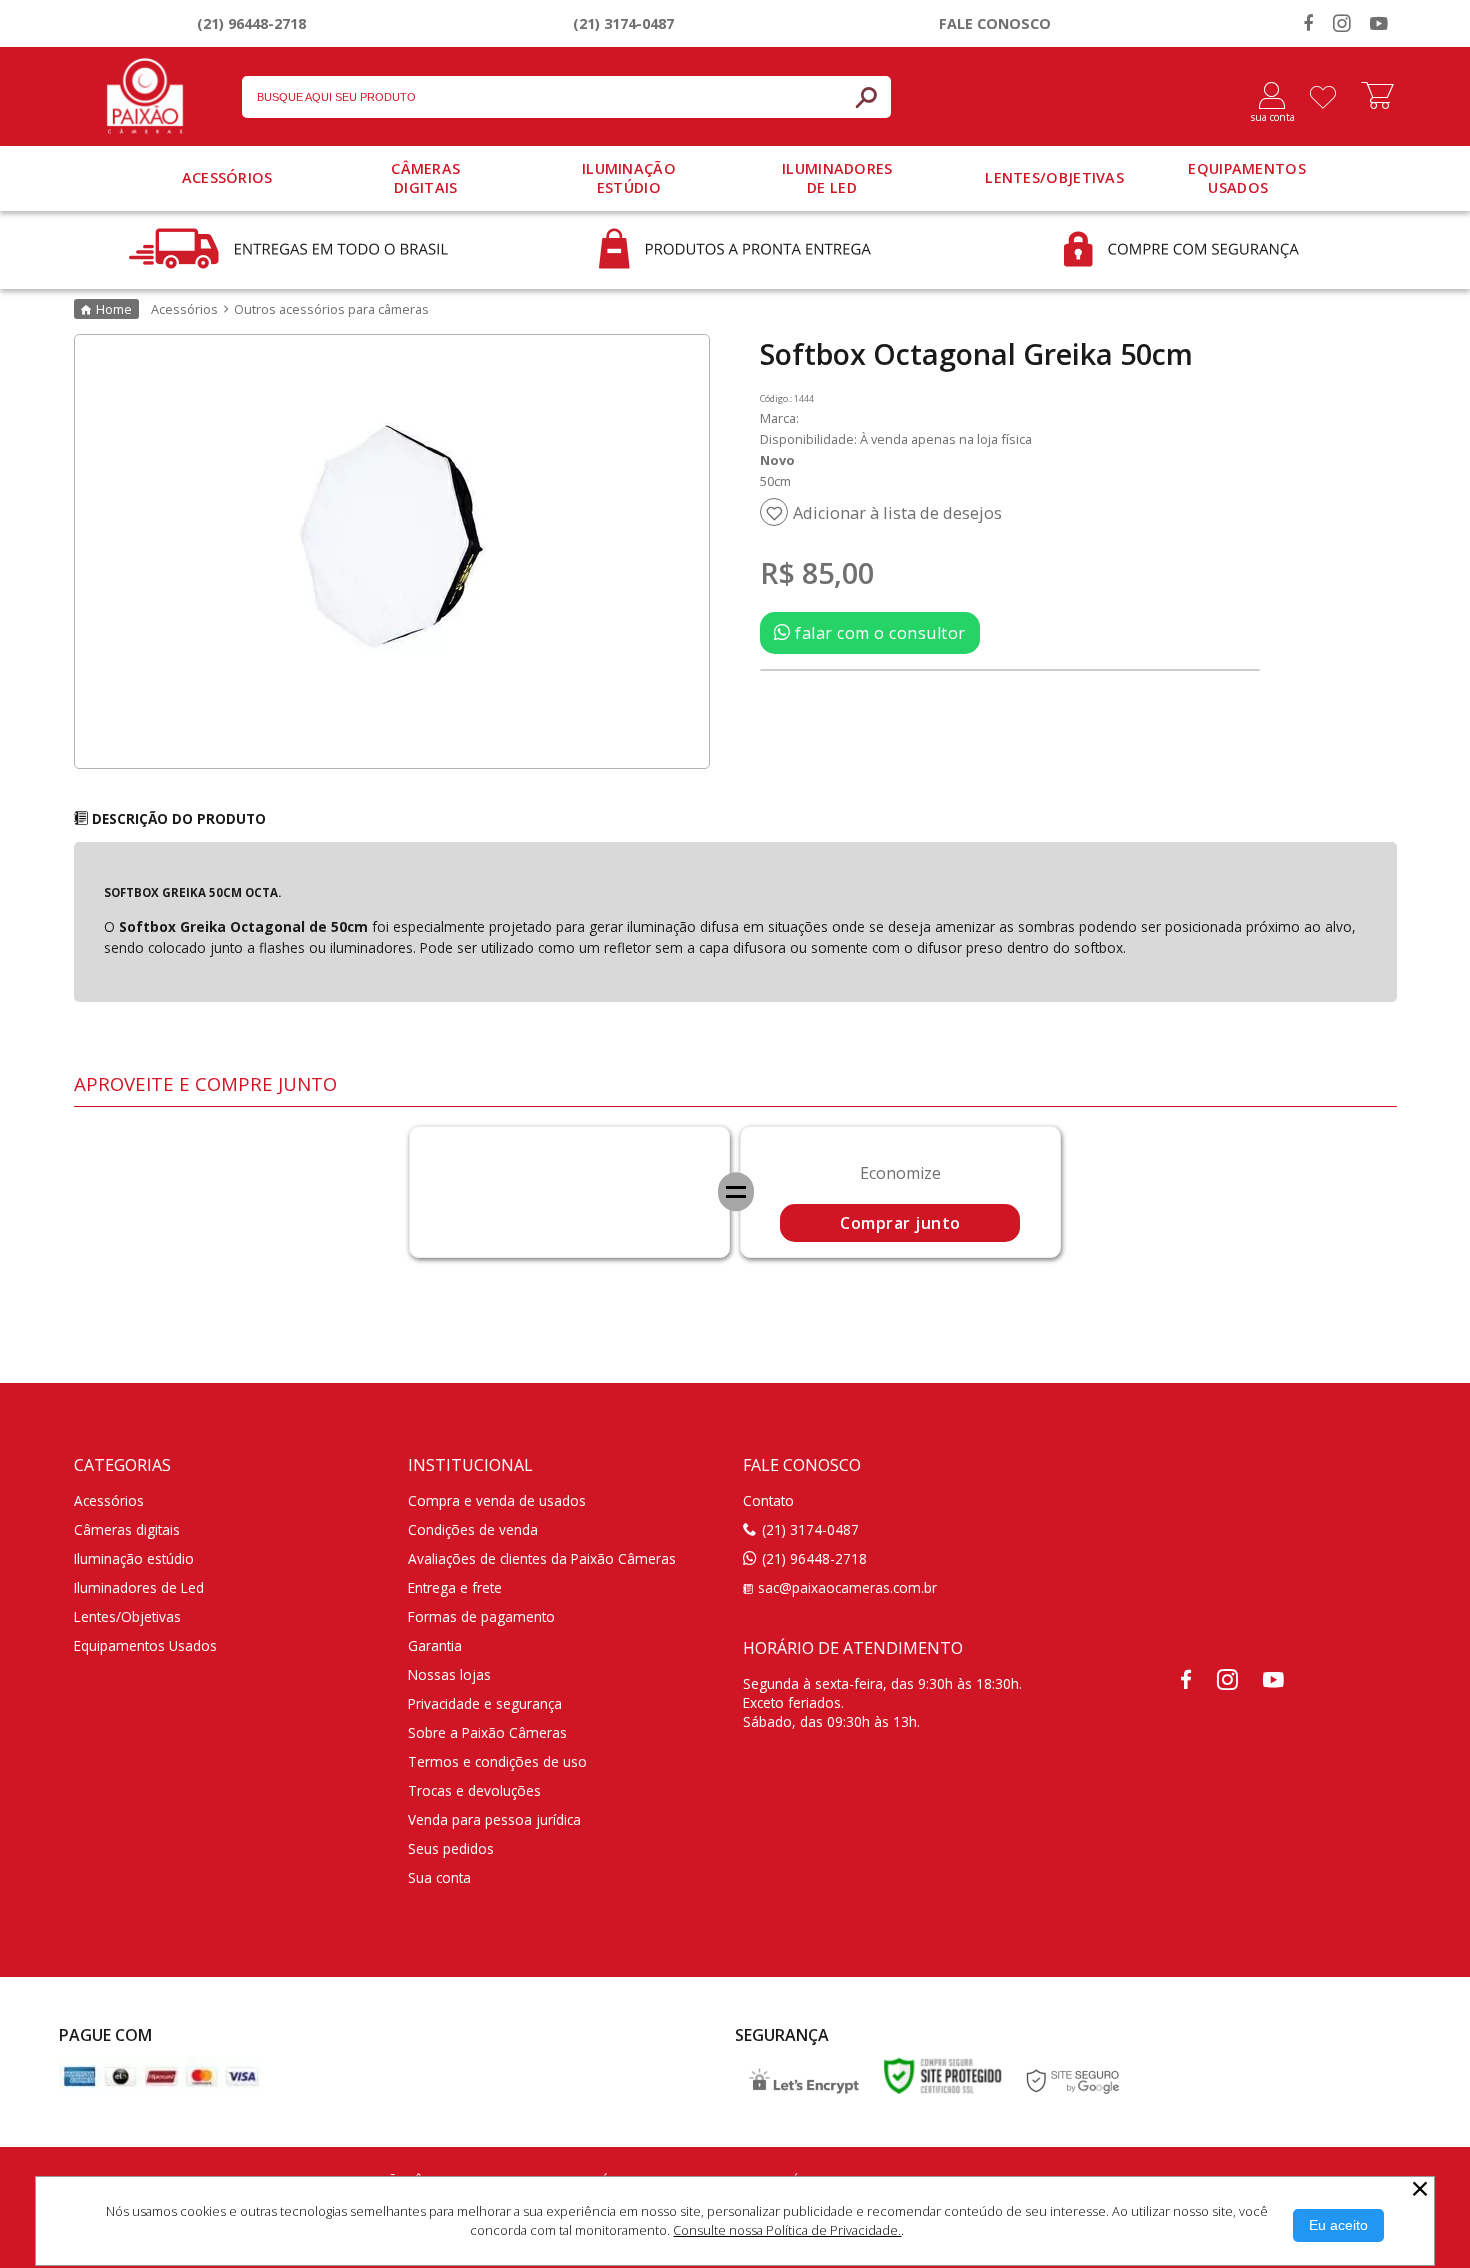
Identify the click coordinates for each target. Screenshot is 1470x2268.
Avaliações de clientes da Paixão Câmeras (542, 1558)
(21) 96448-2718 (251, 23)
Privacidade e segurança (485, 1703)
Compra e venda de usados (497, 1500)
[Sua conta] (1264, 97)
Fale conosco (995, 23)
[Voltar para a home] (145, 92)
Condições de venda (473, 1529)
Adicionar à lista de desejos (897, 513)
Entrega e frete (455, 1587)
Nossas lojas (449, 1674)
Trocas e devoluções (474, 1790)
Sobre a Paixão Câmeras (487, 1732)
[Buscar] (866, 97)
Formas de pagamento (481, 1616)
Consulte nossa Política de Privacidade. (787, 2230)
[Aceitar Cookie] (1338, 2225)
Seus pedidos (451, 1848)
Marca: (779, 418)
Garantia (435, 1645)
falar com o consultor (878, 633)
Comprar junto (900, 1223)
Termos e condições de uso (497, 1761)
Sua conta (439, 1877)
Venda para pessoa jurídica (494, 1819)
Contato (768, 1500)
